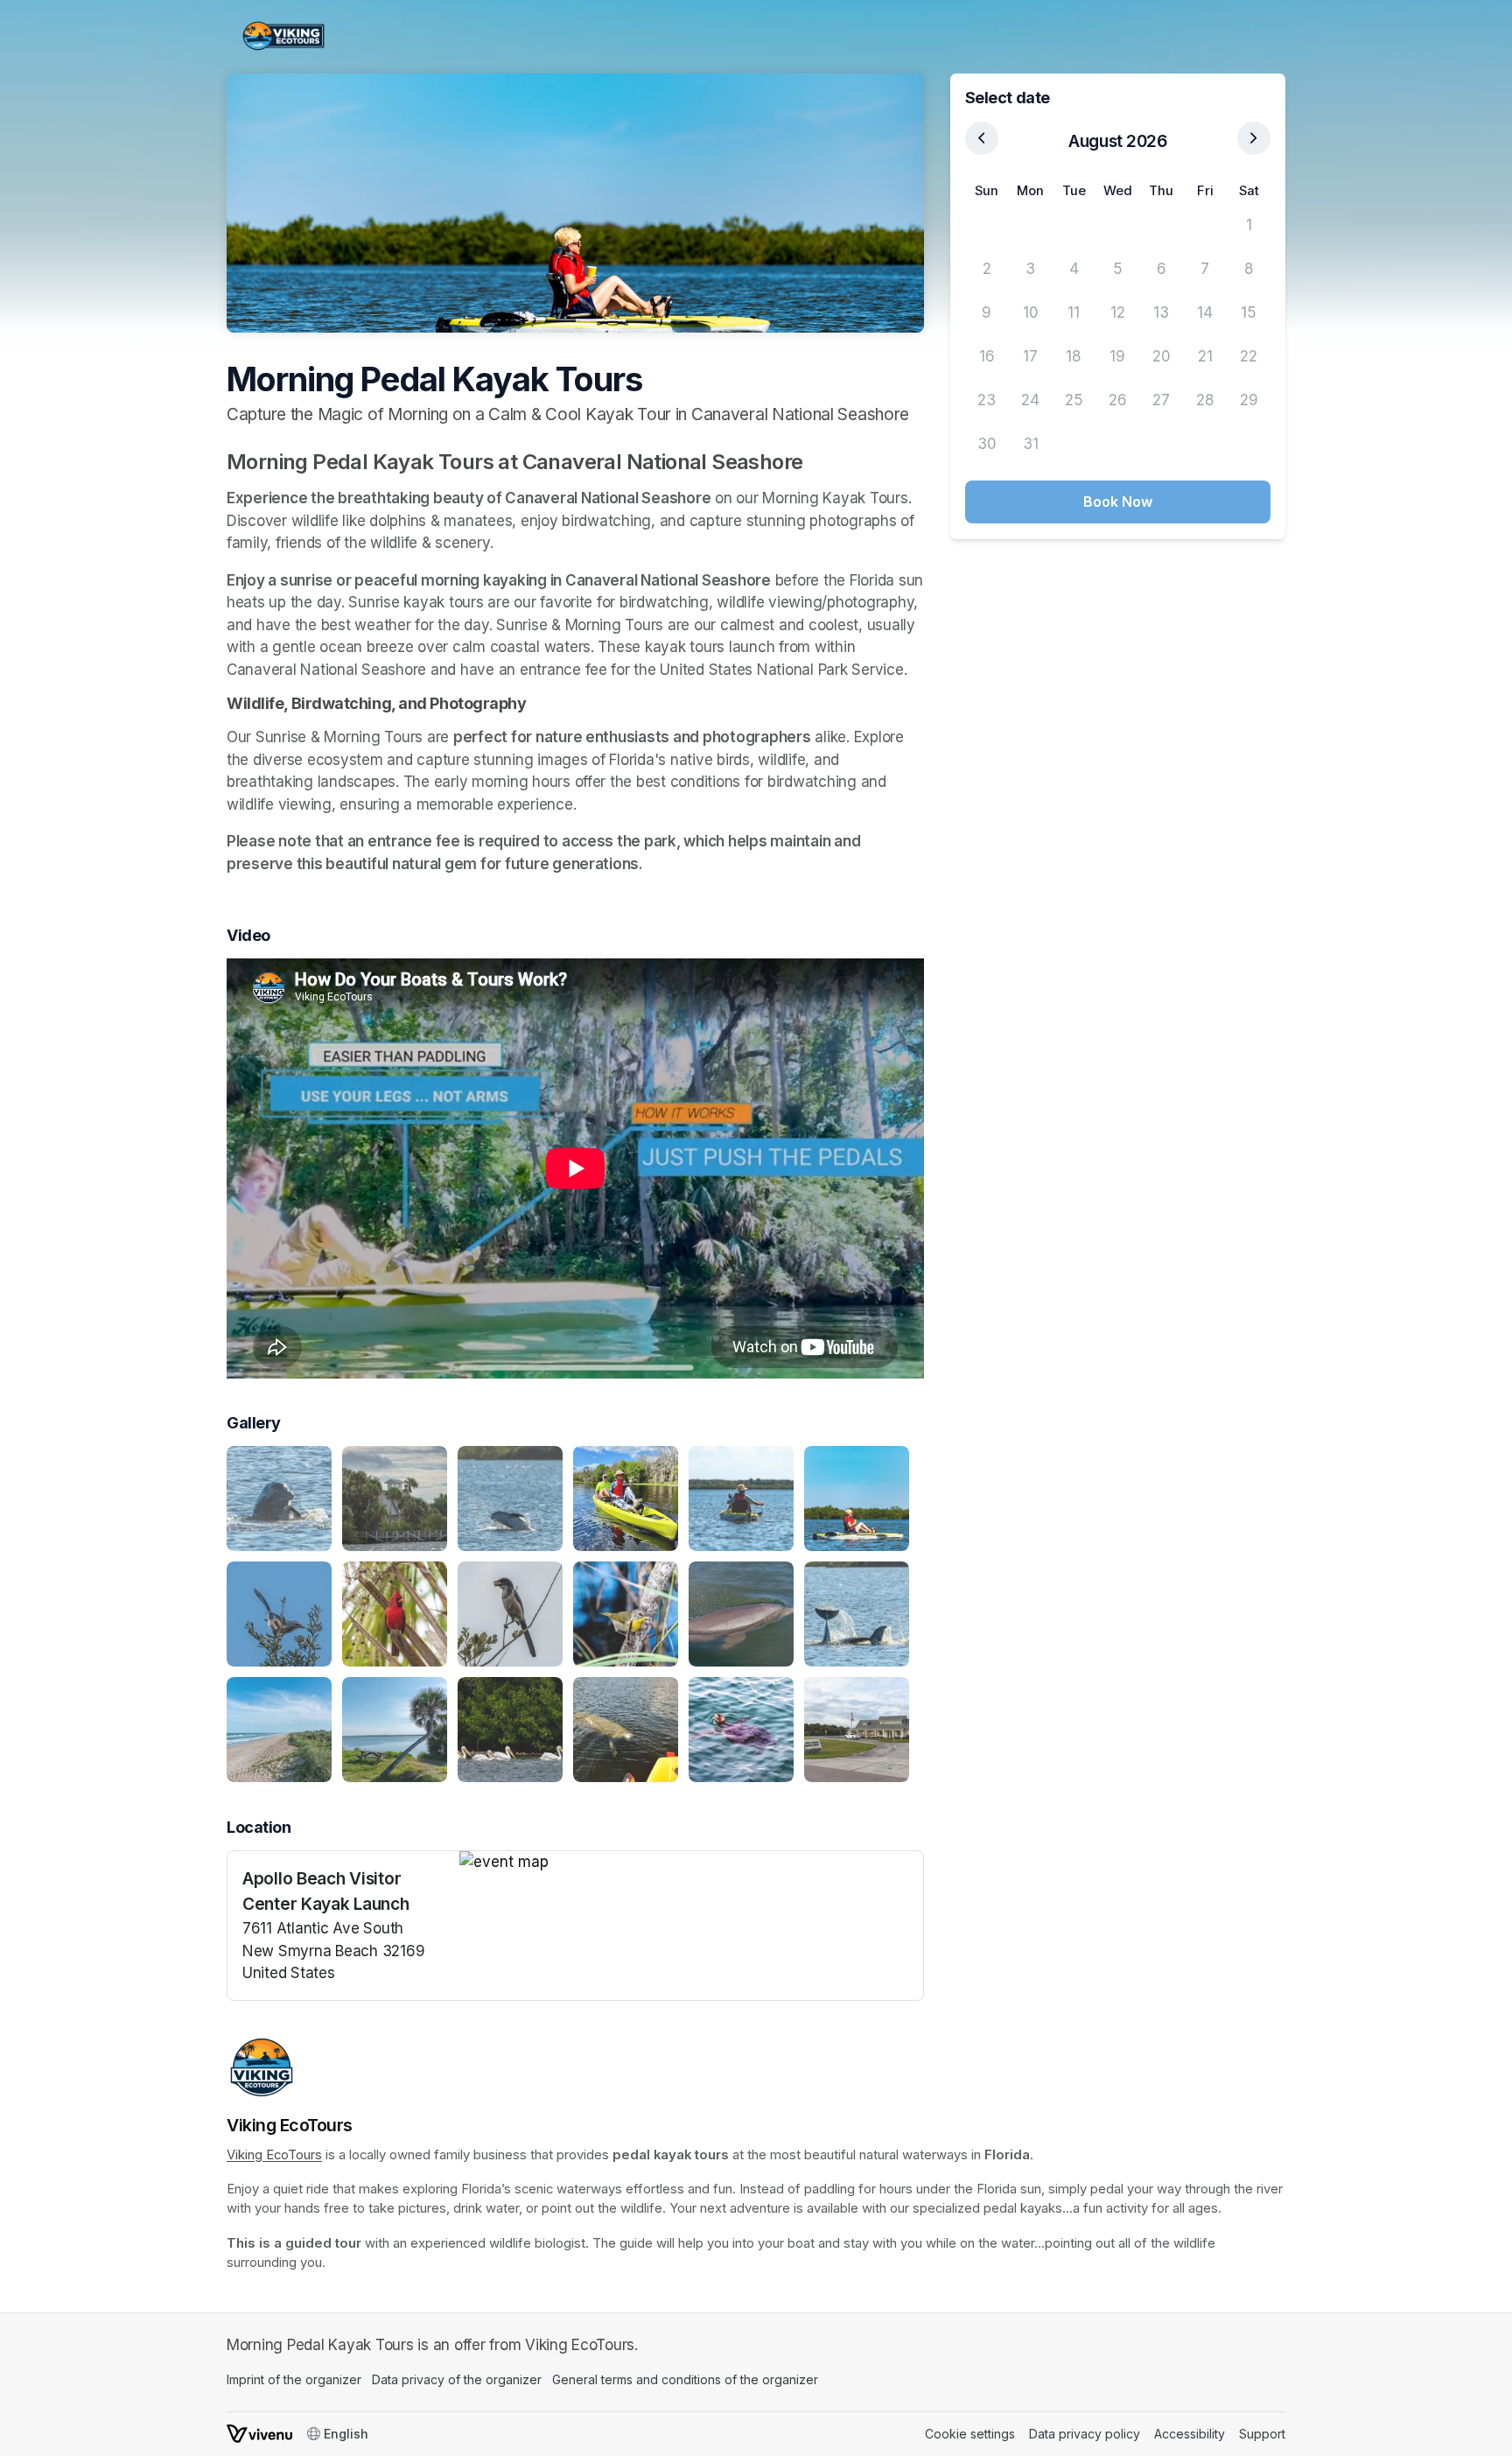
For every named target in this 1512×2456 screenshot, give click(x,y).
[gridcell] (987, 226)
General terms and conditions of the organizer (685, 2379)
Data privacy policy (1085, 2434)
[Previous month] (982, 138)
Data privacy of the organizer (457, 2379)
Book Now (1118, 502)
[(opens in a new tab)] (691, 1863)
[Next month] (1254, 138)
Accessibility (1190, 2434)
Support (1262, 2434)
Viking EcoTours (274, 2155)
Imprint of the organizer (294, 2379)
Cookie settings (970, 2434)
